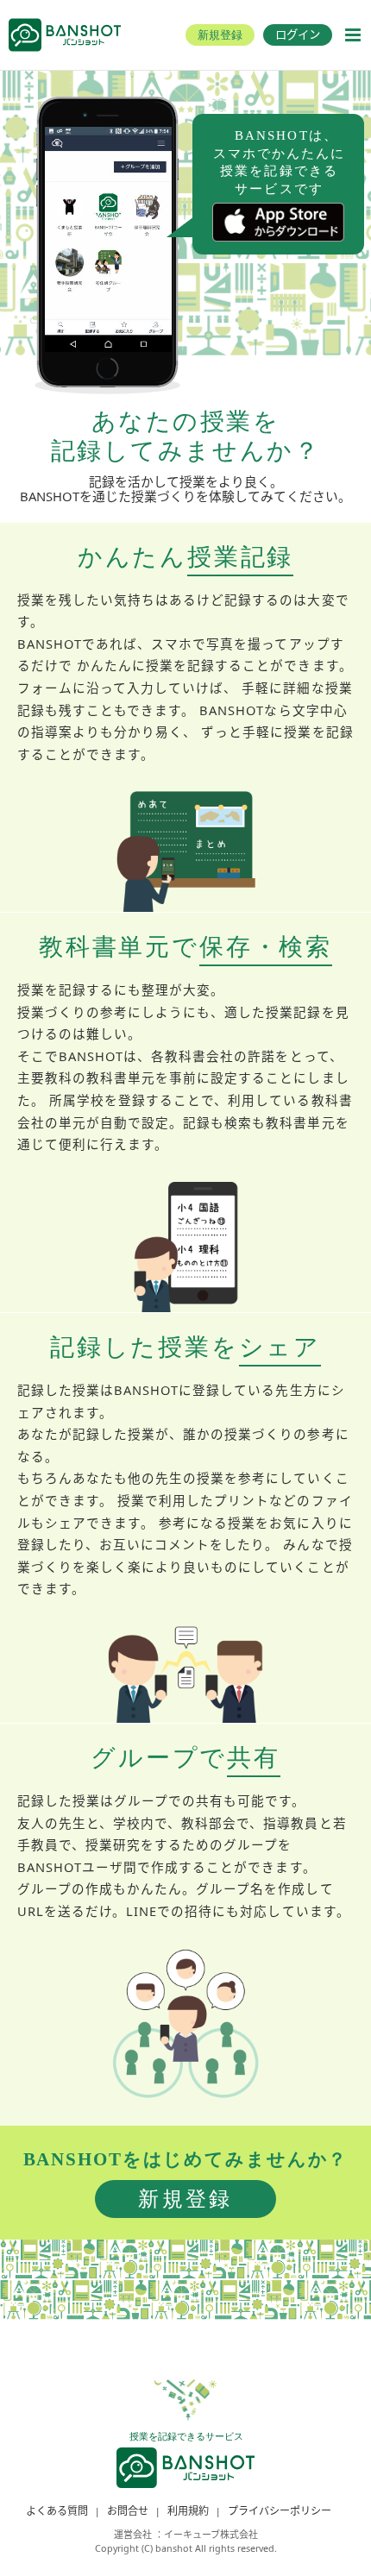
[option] (108, 239)
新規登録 (185, 2199)
